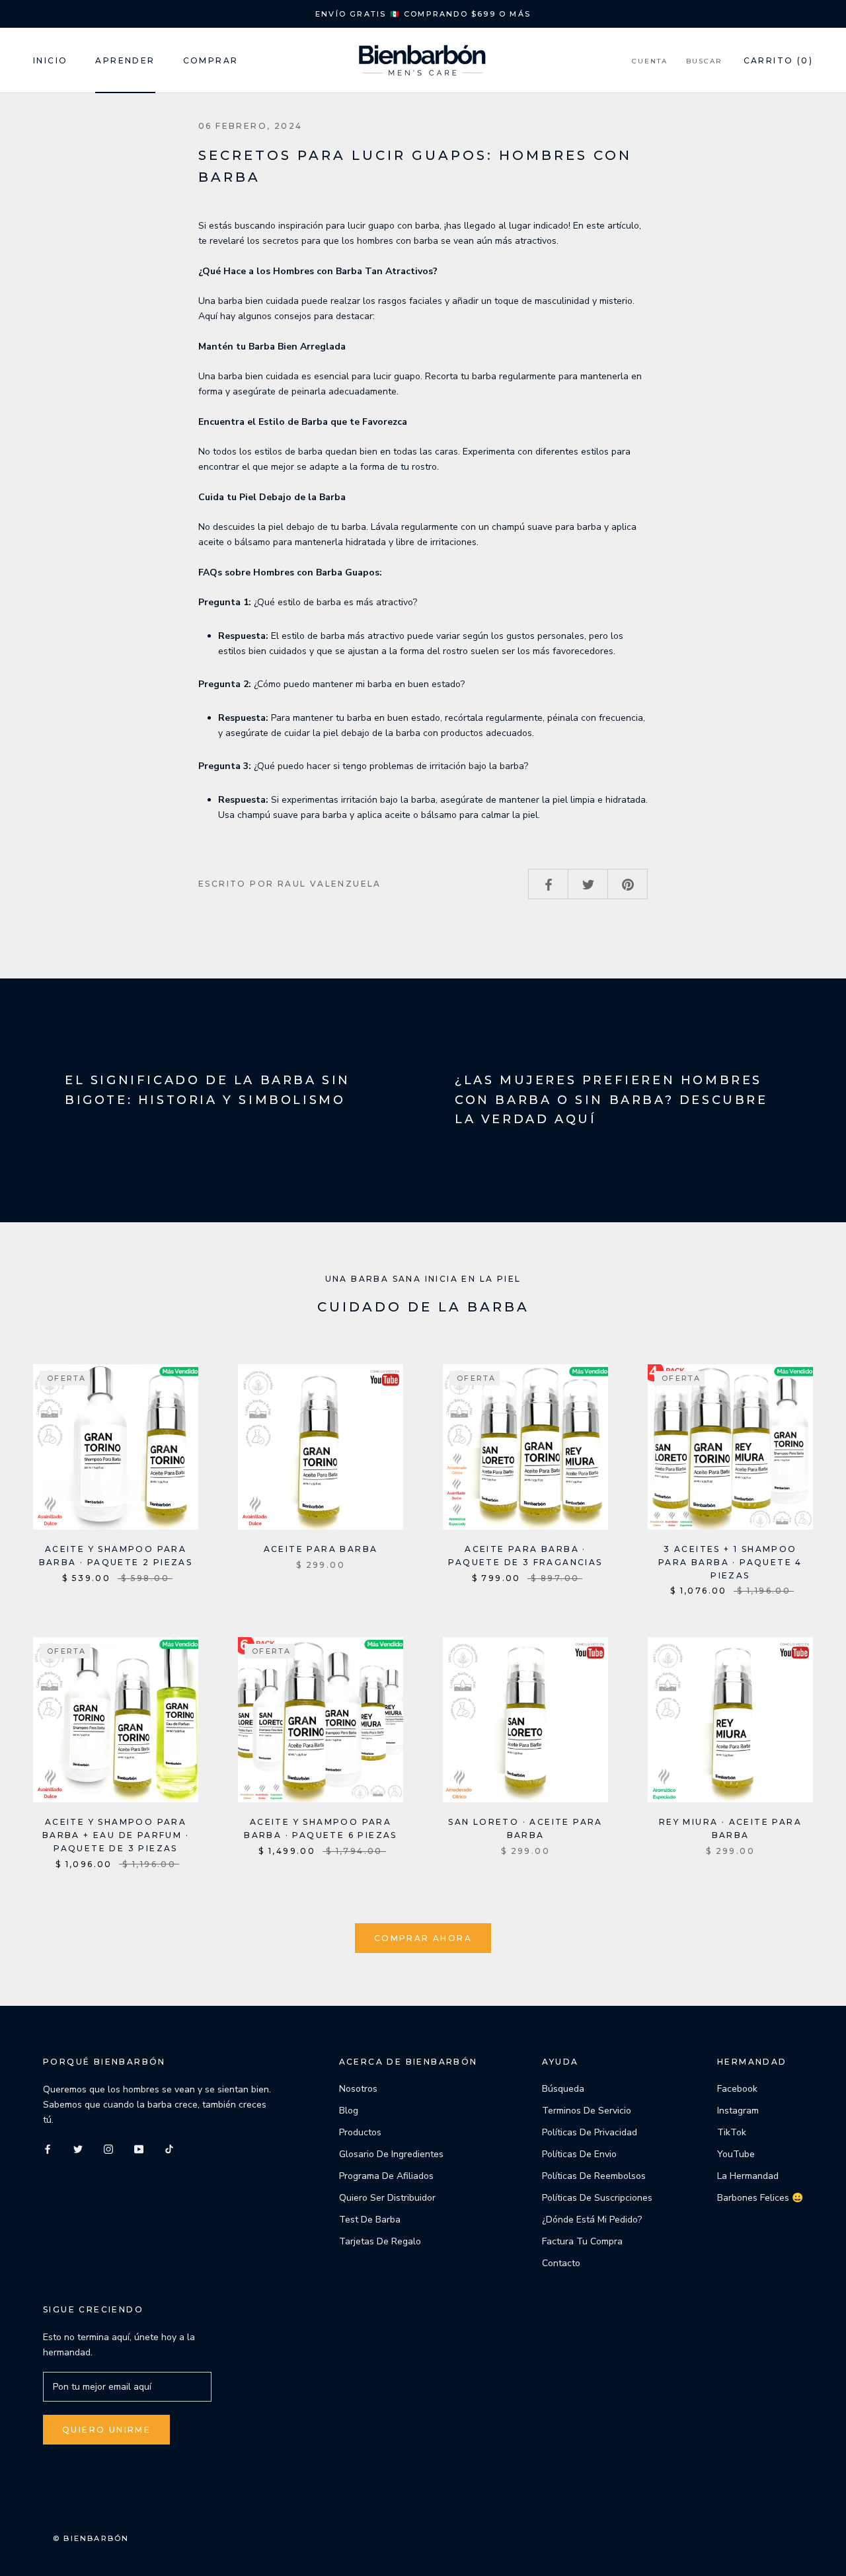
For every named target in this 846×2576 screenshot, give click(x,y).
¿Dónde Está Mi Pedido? (592, 2220)
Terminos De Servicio (587, 2111)
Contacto (561, 2263)
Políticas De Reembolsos (594, 2176)
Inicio (50, 60)
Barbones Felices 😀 (760, 2198)
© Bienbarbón (91, 2538)
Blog (349, 2111)
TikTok (732, 2132)
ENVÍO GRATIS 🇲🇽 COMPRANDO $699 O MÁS (423, 14)
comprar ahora (423, 1938)
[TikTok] (169, 2148)
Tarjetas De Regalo (380, 2241)
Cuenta (650, 61)
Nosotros (358, 2089)
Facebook (737, 2089)
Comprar (211, 60)
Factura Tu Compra (582, 2241)
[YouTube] (139, 2148)
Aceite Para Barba (321, 1549)
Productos (360, 2132)
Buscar (704, 61)
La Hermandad (748, 2176)
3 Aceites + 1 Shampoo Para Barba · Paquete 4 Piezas (730, 1562)
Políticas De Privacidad (590, 2132)
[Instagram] (108, 2148)
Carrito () (778, 60)
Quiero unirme (106, 2430)
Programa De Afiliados (386, 2176)
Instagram (738, 2111)
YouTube (736, 2154)
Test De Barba (370, 2220)
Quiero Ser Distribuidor (387, 2198)
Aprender (125, 60)
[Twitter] (78, 2148)
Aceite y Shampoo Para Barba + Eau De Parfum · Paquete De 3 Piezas (116, 1835)
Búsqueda (563, 2089)
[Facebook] (48, 2148)
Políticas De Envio (579, 2154)
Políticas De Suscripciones (597, 2198)
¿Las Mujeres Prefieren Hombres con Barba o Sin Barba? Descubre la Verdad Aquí (611, 1100)
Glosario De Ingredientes (391, 2154)
